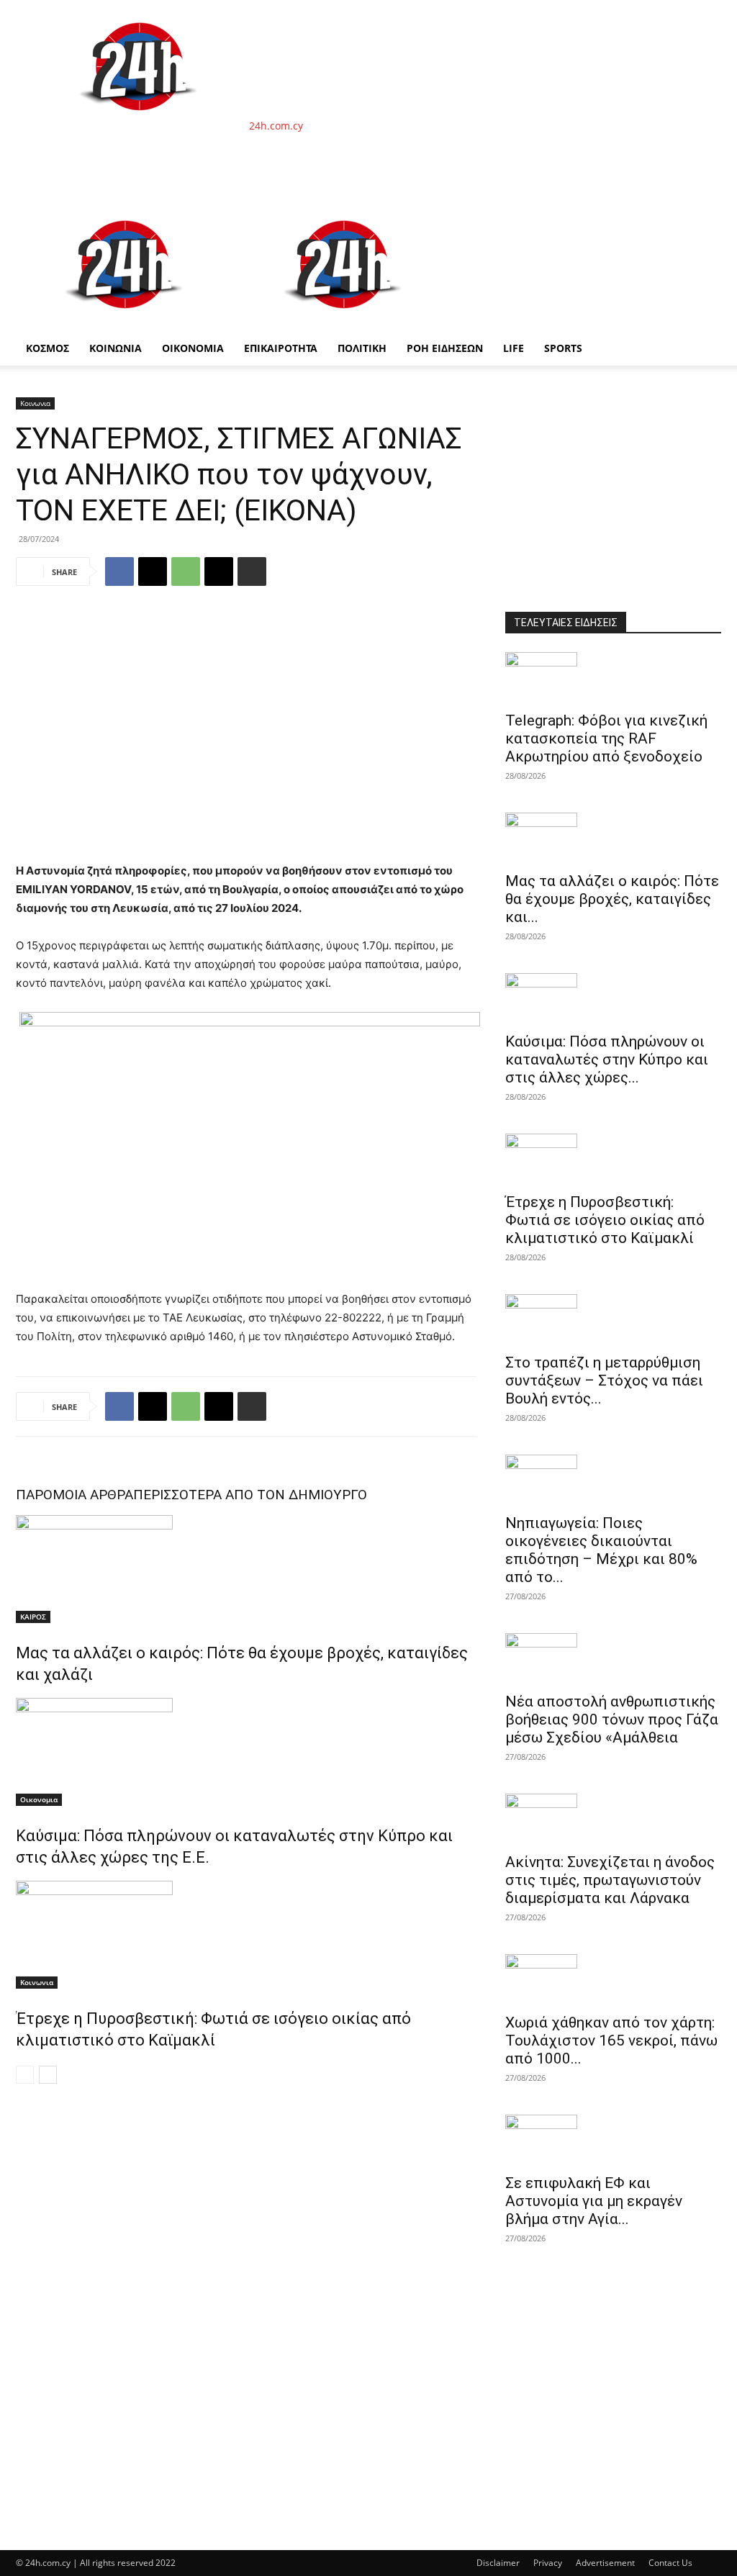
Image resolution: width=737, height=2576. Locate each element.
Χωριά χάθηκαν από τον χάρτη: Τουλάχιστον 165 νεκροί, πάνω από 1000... (611, 2041)
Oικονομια (39, 1799)
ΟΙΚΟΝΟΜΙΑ (193, 348)
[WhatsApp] (186, 571)
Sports (563, 348)
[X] (153, 571)
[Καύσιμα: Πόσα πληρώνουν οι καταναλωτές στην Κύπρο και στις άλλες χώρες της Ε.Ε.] (246, 1752)
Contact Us (670, 2563)
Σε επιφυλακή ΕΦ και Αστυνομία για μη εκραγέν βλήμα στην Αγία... (594, 2201)
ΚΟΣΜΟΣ (48, 348)
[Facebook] (119, 571)
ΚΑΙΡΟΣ (33, 1617)
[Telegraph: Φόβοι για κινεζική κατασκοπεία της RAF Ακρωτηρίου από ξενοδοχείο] (613, 677)
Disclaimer (498, 2563)
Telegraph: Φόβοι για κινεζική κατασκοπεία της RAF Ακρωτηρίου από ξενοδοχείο (606, 738)
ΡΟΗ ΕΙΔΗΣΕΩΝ (445, 348)
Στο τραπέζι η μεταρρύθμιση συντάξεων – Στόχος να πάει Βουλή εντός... (604, 1380)
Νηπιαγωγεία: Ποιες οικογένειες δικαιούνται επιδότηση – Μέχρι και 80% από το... (601, 1550)
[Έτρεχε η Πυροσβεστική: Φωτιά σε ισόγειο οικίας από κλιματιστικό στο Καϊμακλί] (246, 1935)
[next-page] (48, 2075)
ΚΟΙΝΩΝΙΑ (116, 348)
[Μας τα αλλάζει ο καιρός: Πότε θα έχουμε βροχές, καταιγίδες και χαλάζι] (246, 1569)
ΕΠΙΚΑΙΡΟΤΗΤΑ (281, 348)
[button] (704, 216)
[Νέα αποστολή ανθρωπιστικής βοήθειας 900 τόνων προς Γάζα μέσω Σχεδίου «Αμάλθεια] (613, 1658)
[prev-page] (25, 2075)
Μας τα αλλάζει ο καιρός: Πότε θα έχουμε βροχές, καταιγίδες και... (612, 899)
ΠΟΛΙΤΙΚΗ (362, 348)
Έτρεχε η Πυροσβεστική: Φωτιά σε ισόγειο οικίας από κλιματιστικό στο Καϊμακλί (605, 1220)
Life (514, 348)
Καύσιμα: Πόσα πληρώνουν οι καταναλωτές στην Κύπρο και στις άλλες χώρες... (607, 1059)
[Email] (219, 571)
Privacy (548, 2563)
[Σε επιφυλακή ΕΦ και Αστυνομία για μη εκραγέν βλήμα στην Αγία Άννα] (613, 2140)
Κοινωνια (35, 403)
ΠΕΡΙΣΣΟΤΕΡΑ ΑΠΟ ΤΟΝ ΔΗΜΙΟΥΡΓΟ (250, 1495)
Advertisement (605, 2563)
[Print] (252, 571)
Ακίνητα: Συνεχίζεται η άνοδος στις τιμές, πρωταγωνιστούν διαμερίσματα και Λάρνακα (610, 1880)
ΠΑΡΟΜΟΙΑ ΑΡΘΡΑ (74, 1495)
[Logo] (125, 324)
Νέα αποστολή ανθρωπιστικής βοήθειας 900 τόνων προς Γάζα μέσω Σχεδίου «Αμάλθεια (612, 1719)
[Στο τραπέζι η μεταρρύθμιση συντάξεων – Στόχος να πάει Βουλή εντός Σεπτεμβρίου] (613, 1319)
